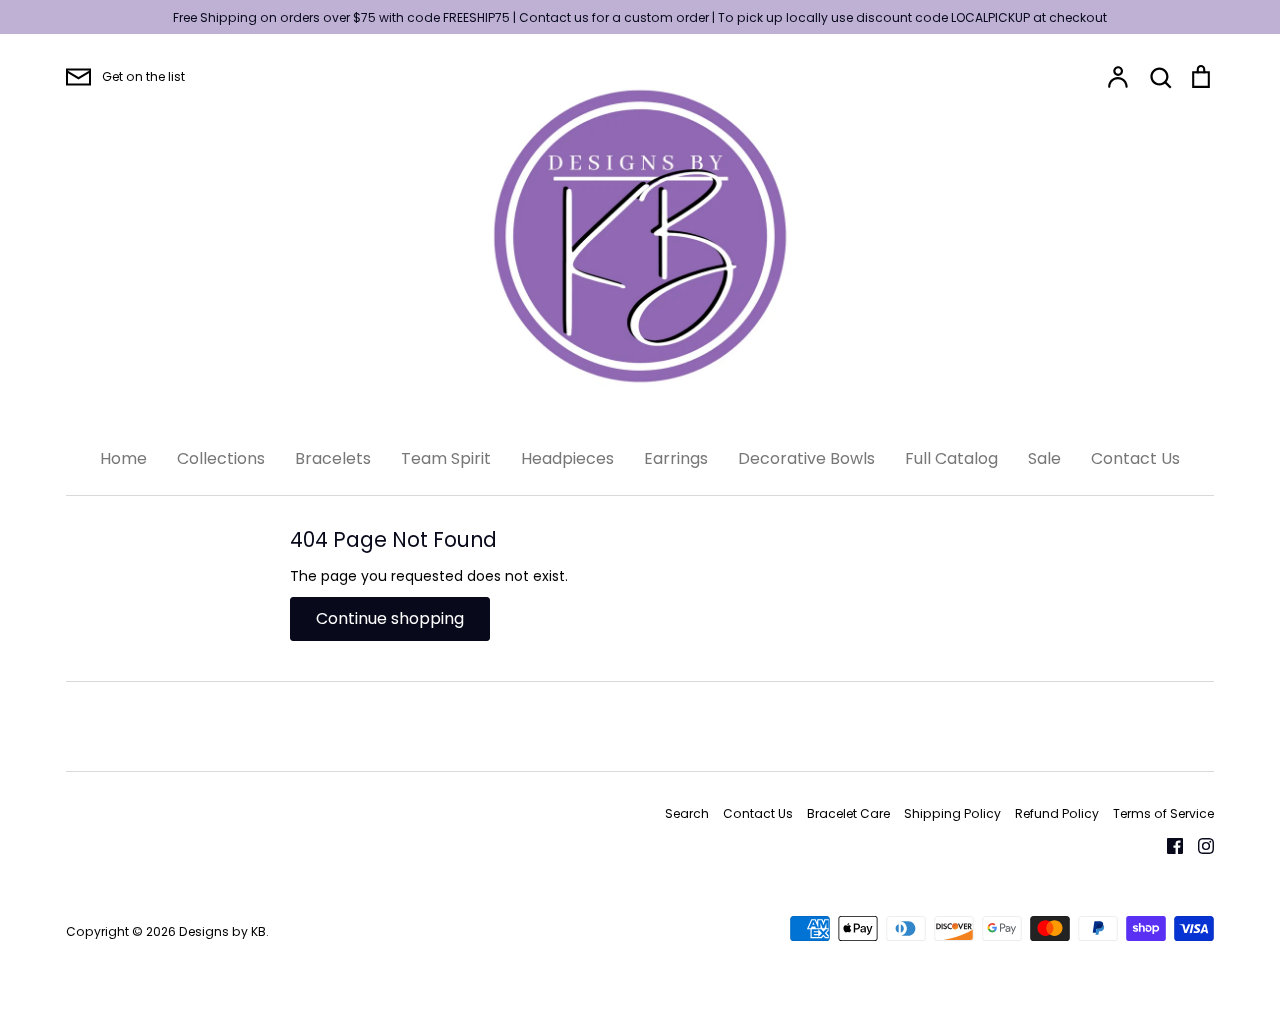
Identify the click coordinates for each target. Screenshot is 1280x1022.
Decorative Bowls (806, 458)
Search (687, 813)
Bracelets (333, 458)
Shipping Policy (952, 813)
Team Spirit (446, 458)
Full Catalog (951, 458)
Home (123, 458)
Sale (1044, 458)
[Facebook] (1167, 845)
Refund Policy (1057, 813)
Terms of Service (1163, 813)
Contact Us (1135, 458)
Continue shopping (390, 618)
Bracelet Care (848, 813)
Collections (221, 458)
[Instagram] (1198, 845)
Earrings (676, 458)
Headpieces (567, 458)
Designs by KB (222, 931)
